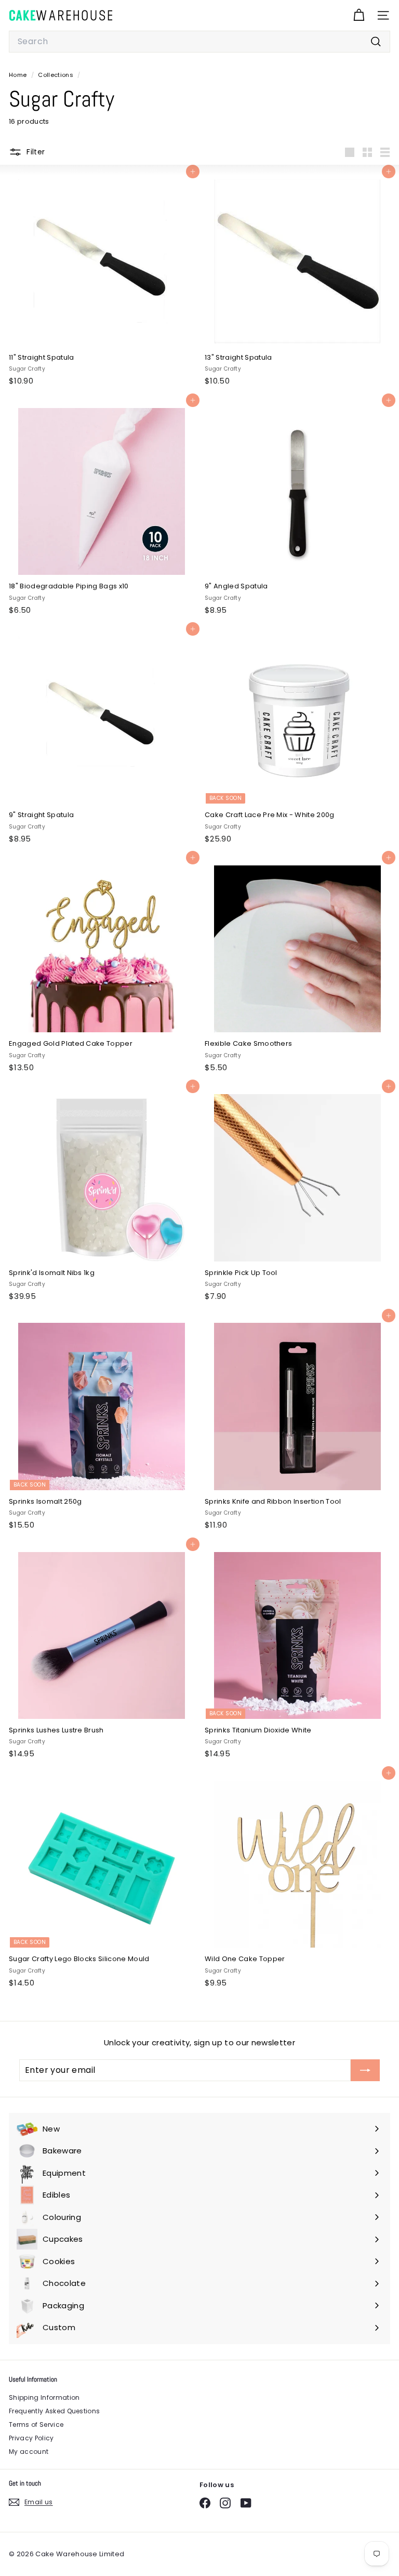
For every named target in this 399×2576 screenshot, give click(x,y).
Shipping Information (44, 2397)
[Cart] (359, 15)
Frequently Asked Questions (54, 2411)
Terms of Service (36, 2424)
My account (29, 2452)
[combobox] (199, 42)
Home (19, 75)
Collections (56, 75)
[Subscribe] (365, 2070)
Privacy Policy (31, 2438)
